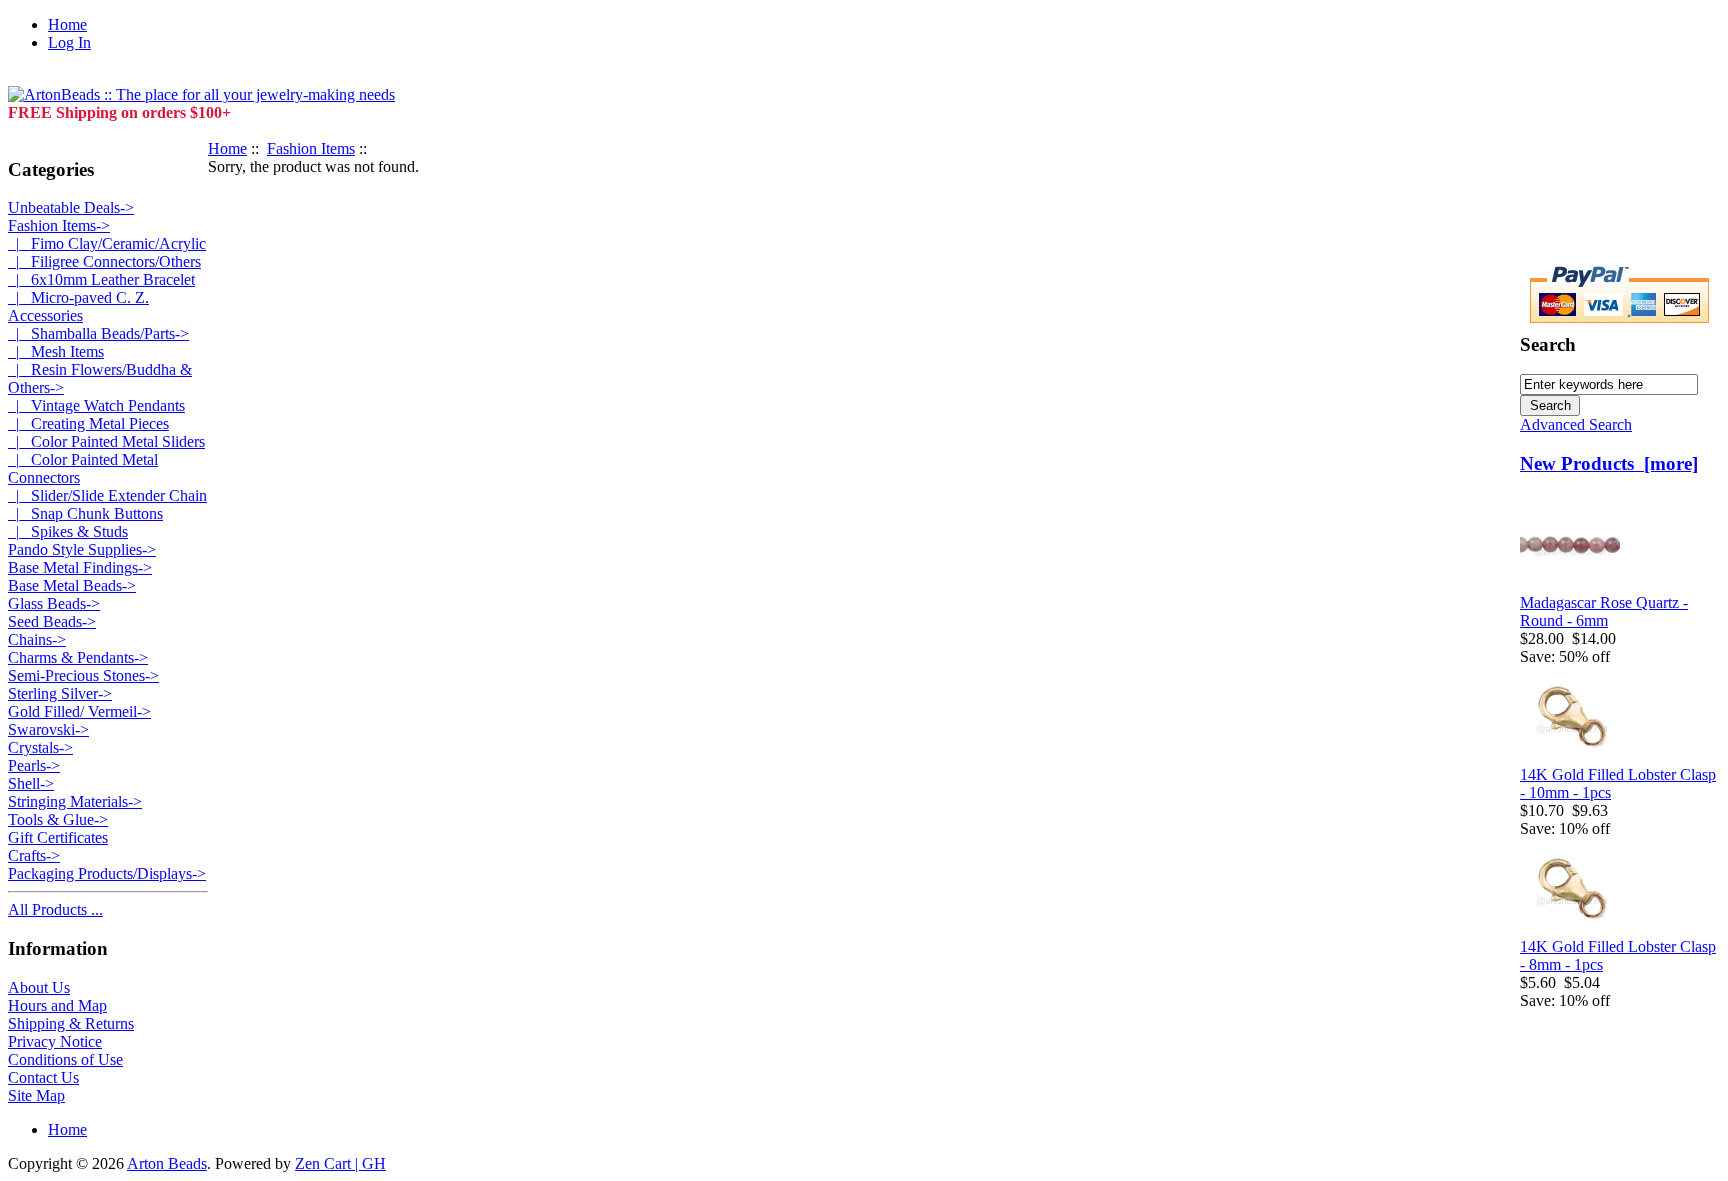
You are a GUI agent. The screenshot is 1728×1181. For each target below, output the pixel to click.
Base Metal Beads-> (72, 585)
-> (59, 225)
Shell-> (31, 783)
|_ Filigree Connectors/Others (104, 261)
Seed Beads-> (52, 621)
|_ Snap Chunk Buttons (85, 513)
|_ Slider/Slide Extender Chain (107, 495)
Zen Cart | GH (340, 1163)
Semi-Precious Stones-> (83, 675)
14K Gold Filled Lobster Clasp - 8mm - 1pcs (1618, 955)
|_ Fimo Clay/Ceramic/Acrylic (107, 243)
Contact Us (43, 1077)
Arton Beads (167, 1163)
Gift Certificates (58, 837)
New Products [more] (1609, 463)
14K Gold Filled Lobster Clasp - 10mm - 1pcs (1618, 783)
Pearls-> (34, 765)
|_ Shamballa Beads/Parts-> (98, 333)
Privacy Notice (55, 1041)
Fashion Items (311, 148)
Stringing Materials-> (75, 801)
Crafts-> (34, 855)
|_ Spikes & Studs (68, 531)
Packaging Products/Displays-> (107, 873)
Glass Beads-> (54, 603)
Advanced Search (1576, 424)
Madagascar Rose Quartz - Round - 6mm (1604, 611)
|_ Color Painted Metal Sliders (106, 441)
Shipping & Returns (71, 1023)
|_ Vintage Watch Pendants (96, 405)
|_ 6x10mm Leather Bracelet (101, 279)
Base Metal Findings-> (80, 567)
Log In (69, 42)
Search (1548, 344)
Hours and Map (57, 1005)
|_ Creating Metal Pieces (88, 423)
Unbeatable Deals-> (71, 207)
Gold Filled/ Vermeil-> (79, 711)
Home (67, 24)
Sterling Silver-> (60, 693)
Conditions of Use (65, 1059)
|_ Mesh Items (56, 351)
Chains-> (37, 639)
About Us (39, 987)
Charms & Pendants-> (78, 657)
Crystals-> (40, 747)
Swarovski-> (48, 729)
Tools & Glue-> (58, 819)
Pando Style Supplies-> (82, 549)
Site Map (36, 1095)
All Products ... (55, 909)
